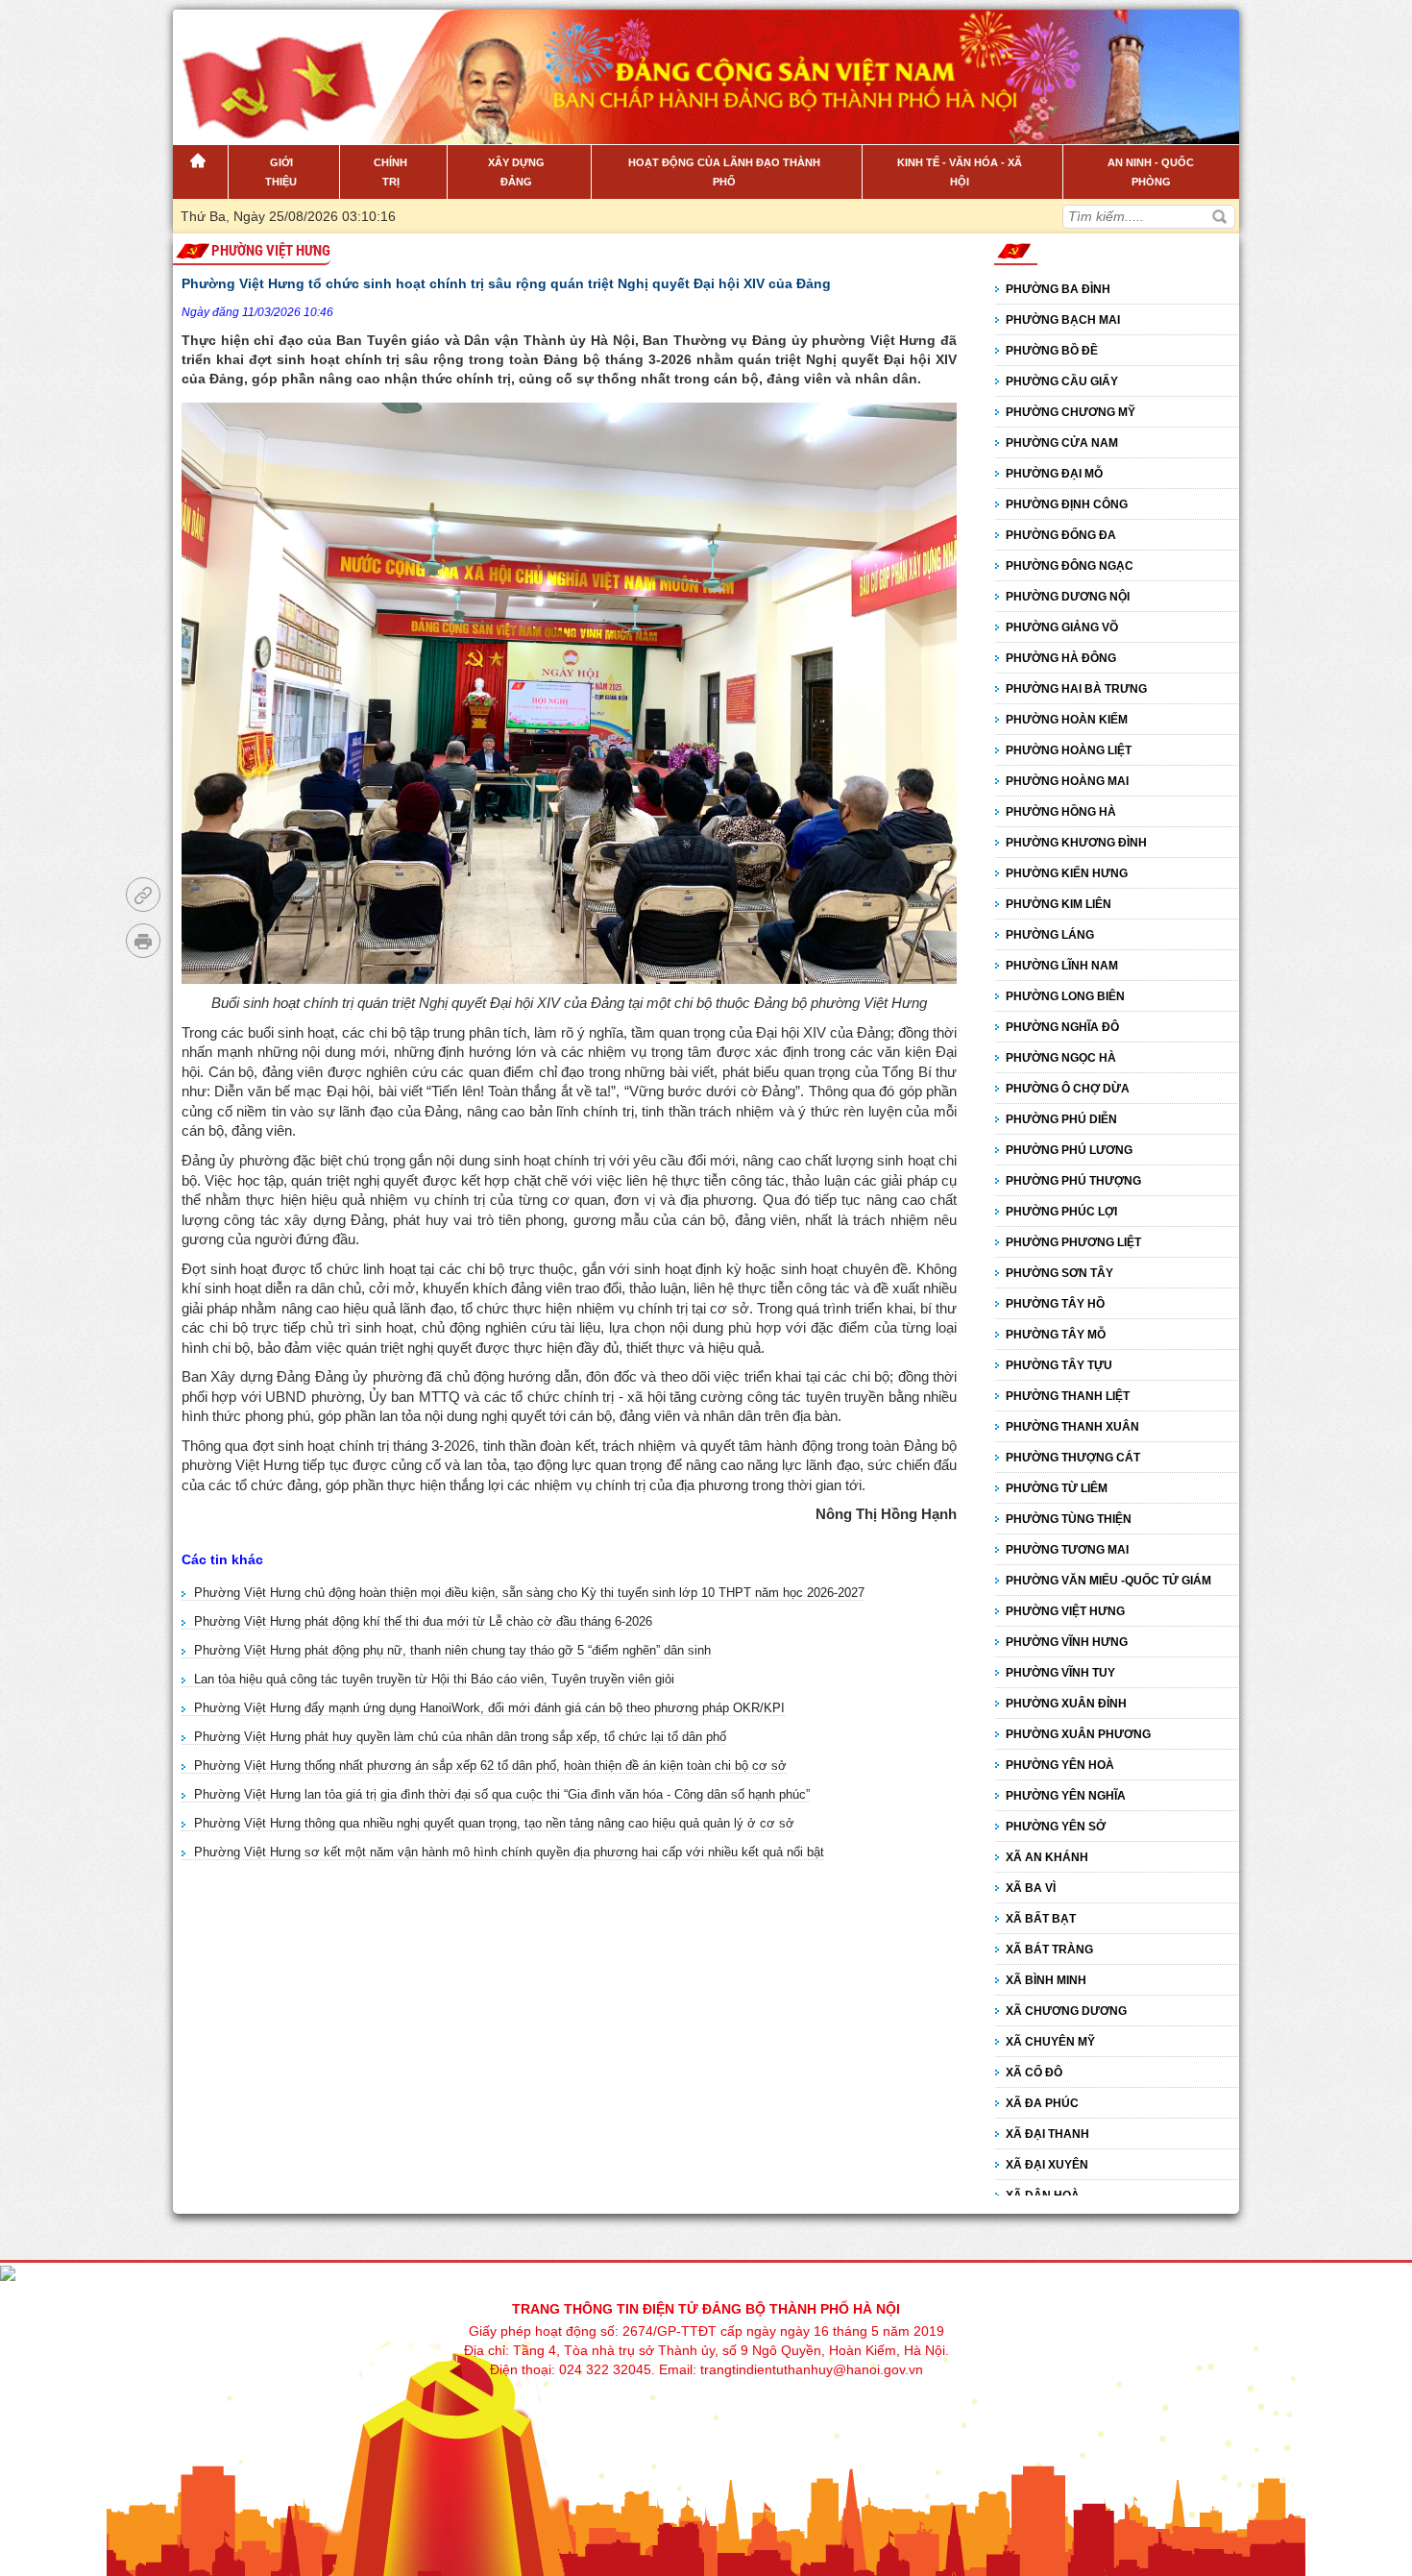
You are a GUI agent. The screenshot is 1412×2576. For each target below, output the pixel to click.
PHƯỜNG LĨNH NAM (1062, 966)
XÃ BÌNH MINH (1046, 1980)
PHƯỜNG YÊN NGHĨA (1066, 1796)
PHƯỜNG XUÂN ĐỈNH (1066, 1704)
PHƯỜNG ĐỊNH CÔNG (1067, 504)
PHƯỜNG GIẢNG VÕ (1062, 627)
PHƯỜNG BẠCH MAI (1063, 320)
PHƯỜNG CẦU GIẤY (1062, 381)
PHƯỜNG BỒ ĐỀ (1052, 351)
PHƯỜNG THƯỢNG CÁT (1073, 1458)
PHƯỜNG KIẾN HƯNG (1067, 873)
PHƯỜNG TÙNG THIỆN (1069, 1519)
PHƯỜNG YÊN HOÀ (1060, 1765)
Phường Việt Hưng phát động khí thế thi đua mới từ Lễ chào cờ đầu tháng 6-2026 (423, 1621)
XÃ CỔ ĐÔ (1034, 2073)
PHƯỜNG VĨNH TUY (1060, 1673)
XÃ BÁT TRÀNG (1049, 1950)
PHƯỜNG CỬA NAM (1062, 443)
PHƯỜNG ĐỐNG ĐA (1061, 535)
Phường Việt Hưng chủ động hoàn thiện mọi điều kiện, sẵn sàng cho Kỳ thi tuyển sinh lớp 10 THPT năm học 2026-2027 (529, 1593)
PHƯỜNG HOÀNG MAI (1067, 781)
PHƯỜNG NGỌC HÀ (1061, 1058)
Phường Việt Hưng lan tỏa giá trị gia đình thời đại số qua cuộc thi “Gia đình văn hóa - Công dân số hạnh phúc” (502, 1794)
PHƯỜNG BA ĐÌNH (1058, 289)
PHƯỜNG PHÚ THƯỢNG (1073, 1181)
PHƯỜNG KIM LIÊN (1059, 904)
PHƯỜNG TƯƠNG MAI (1067, 1550)
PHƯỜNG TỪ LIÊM (1057, 1488)
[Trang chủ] (200, 172)
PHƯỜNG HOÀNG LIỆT (1069, 750)
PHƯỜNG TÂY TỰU (1059, 1365)
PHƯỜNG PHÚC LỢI (1061, 1212)
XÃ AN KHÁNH (1047, 1857)
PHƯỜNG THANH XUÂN (1072, 1427)
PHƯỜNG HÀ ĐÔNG (1061, 658)
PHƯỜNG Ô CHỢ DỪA (1068, 1089)
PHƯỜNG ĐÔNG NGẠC (1070, 566)
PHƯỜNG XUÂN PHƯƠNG (1078, 1734)
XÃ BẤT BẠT (1041, 1919)
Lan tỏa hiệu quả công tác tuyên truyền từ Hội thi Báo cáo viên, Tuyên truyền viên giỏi (434, 1679)
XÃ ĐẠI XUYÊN (1047, 2165)
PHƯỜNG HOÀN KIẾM (1067, 720)
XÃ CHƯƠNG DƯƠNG (1066, 2011)
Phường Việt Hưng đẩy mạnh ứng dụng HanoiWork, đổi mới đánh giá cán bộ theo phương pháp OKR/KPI (489, 1708)
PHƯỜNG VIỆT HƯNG (271, 251)
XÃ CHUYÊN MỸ (1050, 2042)
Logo (270, 66)
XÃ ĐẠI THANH (1047, 2134)
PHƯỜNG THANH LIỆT (1068, 1396)
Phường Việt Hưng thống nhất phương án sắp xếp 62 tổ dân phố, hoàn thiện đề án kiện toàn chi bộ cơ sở (490, 1766)
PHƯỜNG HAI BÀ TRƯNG (1076, 689)
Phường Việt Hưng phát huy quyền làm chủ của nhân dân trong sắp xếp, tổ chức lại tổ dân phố (460, 1737)
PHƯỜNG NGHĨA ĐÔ (1062, 1027)
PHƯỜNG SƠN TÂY (1059, 1273)
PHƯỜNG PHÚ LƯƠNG (1069, 1150)
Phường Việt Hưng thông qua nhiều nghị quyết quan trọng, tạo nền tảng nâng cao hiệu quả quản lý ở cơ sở (494, 1823)
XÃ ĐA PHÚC (1042, 2103)
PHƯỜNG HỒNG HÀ (1061, 812)
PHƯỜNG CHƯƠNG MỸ (1071, 412)
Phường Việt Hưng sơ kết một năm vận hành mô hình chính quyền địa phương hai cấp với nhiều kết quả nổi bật (509, 1852)
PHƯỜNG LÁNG (1050, 935)
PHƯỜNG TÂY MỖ (1056, 1335)
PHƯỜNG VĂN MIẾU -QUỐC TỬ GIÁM (1108, 1581)
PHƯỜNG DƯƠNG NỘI (1068, 597)
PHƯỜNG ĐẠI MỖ (1054, 474)
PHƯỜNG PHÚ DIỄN (1061, 1119)
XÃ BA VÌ (1031, 1888)
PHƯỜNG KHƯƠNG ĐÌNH (1076, 843)
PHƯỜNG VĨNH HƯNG (1067, 1642)
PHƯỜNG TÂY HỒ (1055, 1304)
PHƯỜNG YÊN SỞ (1056, 1827)
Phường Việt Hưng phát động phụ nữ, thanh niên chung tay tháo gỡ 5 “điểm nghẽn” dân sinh (452, 1650)
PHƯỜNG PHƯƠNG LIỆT (1073, 1242)
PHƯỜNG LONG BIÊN (1065, 996)
